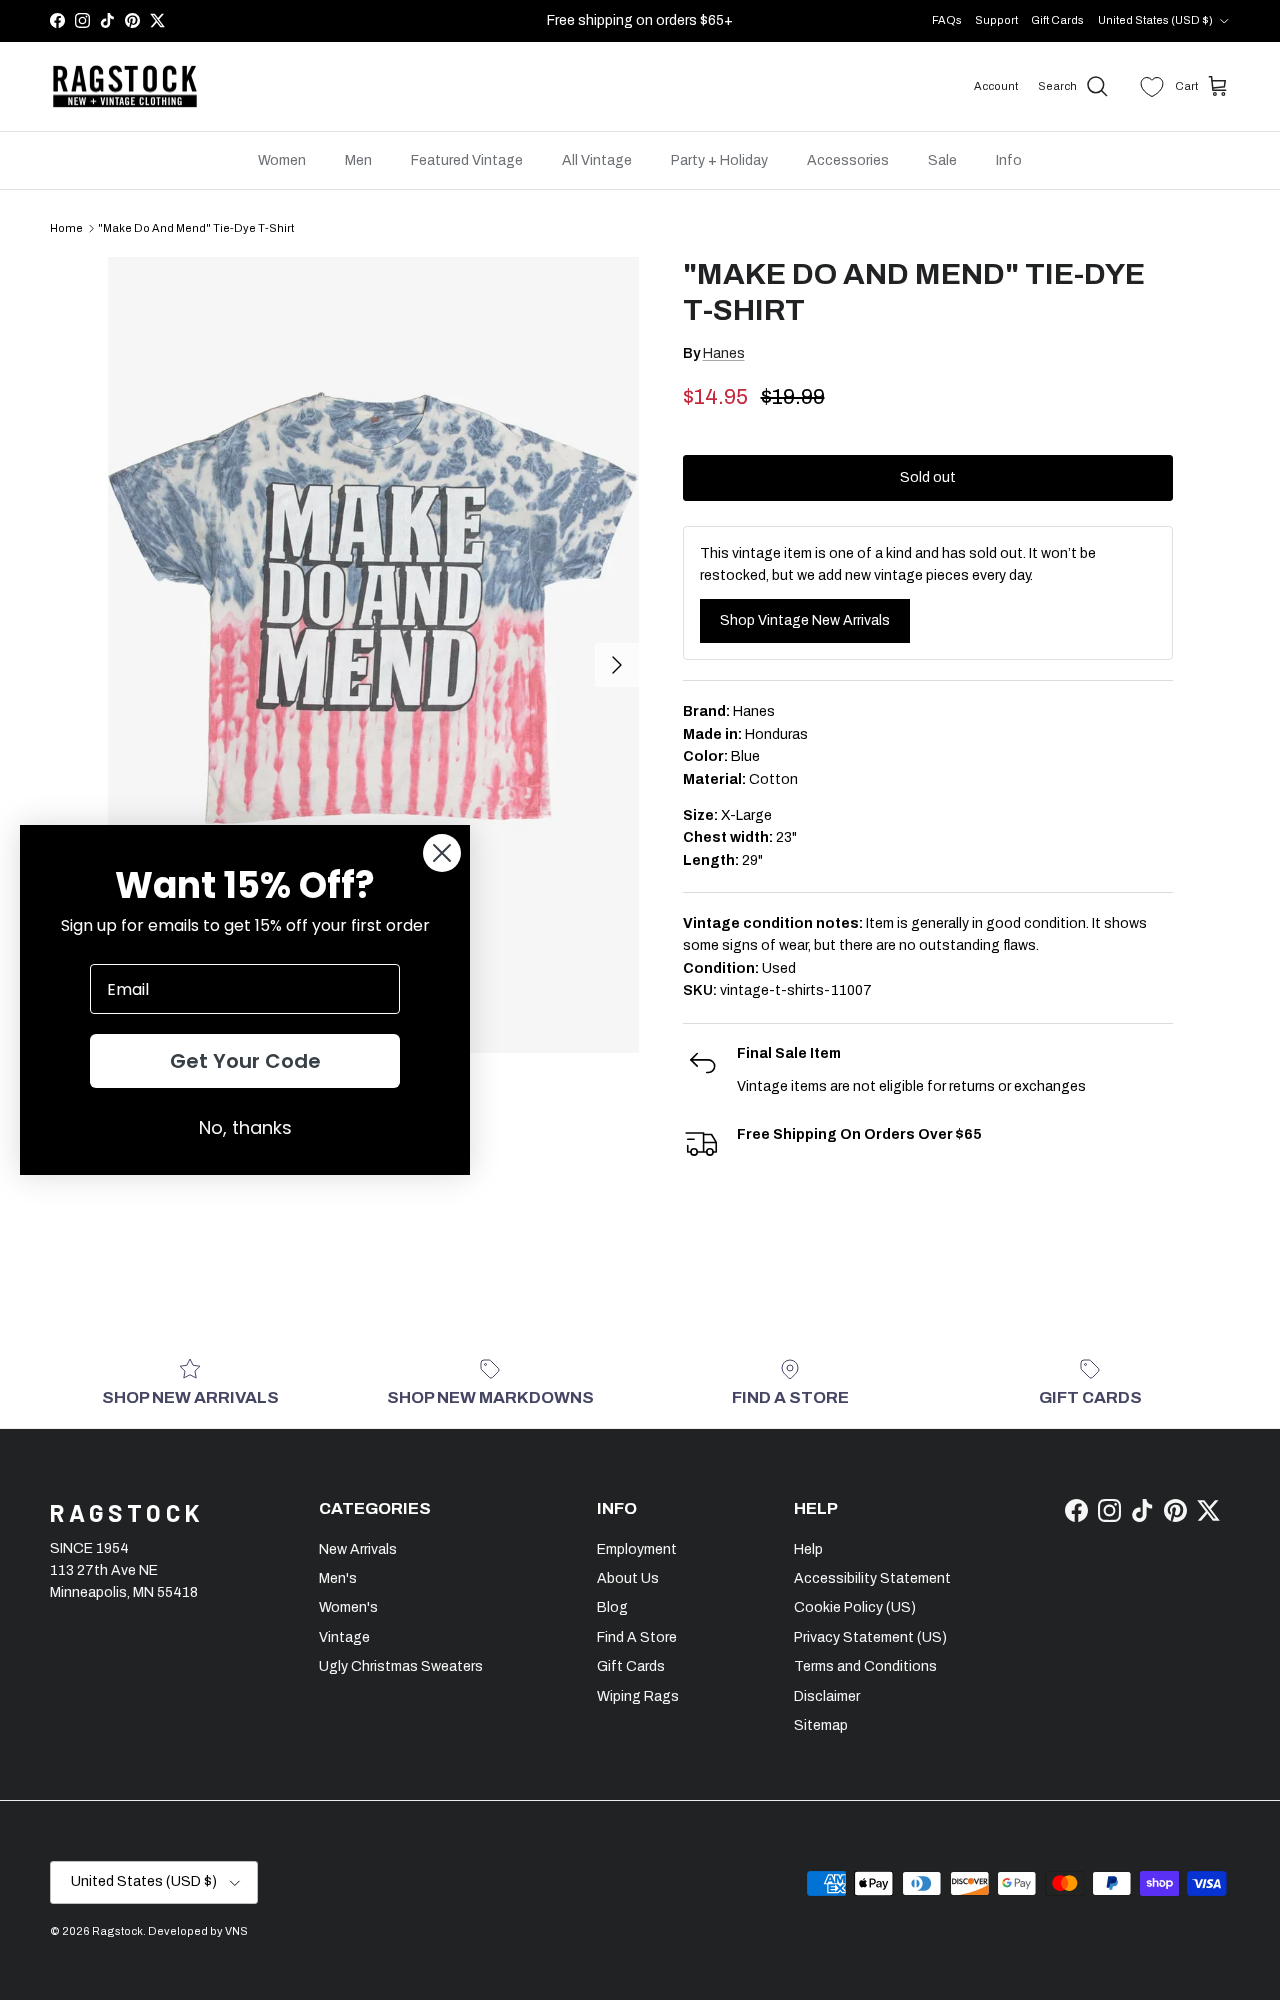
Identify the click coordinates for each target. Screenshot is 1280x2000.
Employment (637, 1549)
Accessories (848, 160)
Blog (612, 1607)
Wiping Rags (638, 1696)
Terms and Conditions (865, 1666)
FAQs (947, 20)
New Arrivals (358, 1549)
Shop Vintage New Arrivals (805, 620)
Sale (942, 160)
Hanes (724, 353)
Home (66, 228)
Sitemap (821, 1725)
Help (808, 1549)
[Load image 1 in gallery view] (373, 654)
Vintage (344, 1637)
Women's (348, 1607)
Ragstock (117, 1931)
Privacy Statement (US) (870, 1637)
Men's (338, 1578)
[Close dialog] (442, 853)
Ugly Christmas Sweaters (401, 1666)
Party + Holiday (719, 160)
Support (996, 20)
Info (1009, 160)
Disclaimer (827, 1696)
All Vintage (597, 160)
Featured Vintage (467, 160)
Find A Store (637, 1637)
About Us (628, 1578)
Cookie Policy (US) (855, 1607)
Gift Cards (1057, 20)
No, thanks (245, 1127)
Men (358, 160)
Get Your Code (245, 1061)
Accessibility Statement (872, 1578)
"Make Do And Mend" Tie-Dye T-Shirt (196, 228)
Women (282, 160)
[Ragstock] (125, 87)
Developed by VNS (198, 1931)
